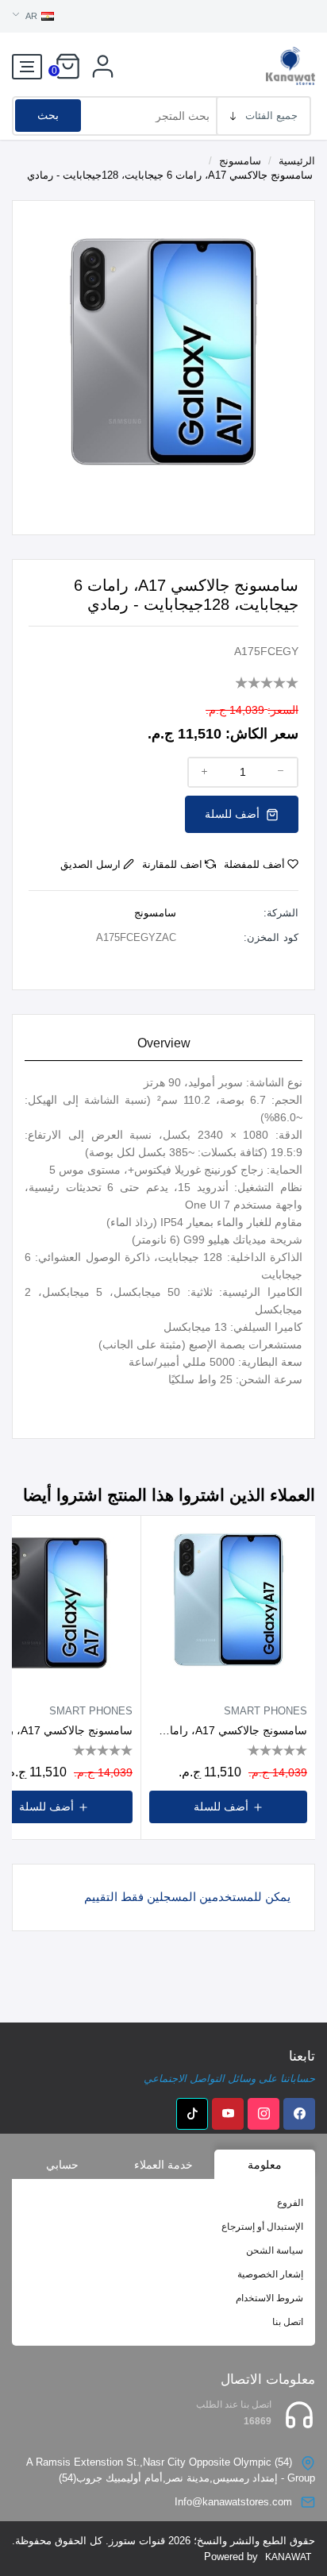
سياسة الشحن (275, 2250)
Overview (164, 1043)
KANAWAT (288, 2557)
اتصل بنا (288, 2322)
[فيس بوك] (299, 2114)
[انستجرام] (264, 2114)
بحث (48, 115)
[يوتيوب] (228, 2114)
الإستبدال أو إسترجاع (262, 2227)
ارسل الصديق (90, 864)
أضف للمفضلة (254, 864)
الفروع (290, 2203)
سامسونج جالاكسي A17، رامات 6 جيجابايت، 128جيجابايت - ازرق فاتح (228, 1730)
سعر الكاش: (262, 734)
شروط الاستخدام (269, 2298)
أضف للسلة (234, 814)
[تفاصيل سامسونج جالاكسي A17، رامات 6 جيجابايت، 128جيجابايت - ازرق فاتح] (228, 1603)
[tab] (163, 1044)
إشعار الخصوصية (270, 2274)
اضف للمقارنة (172, 864)
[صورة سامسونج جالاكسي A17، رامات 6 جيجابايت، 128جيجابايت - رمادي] (163, 351)
